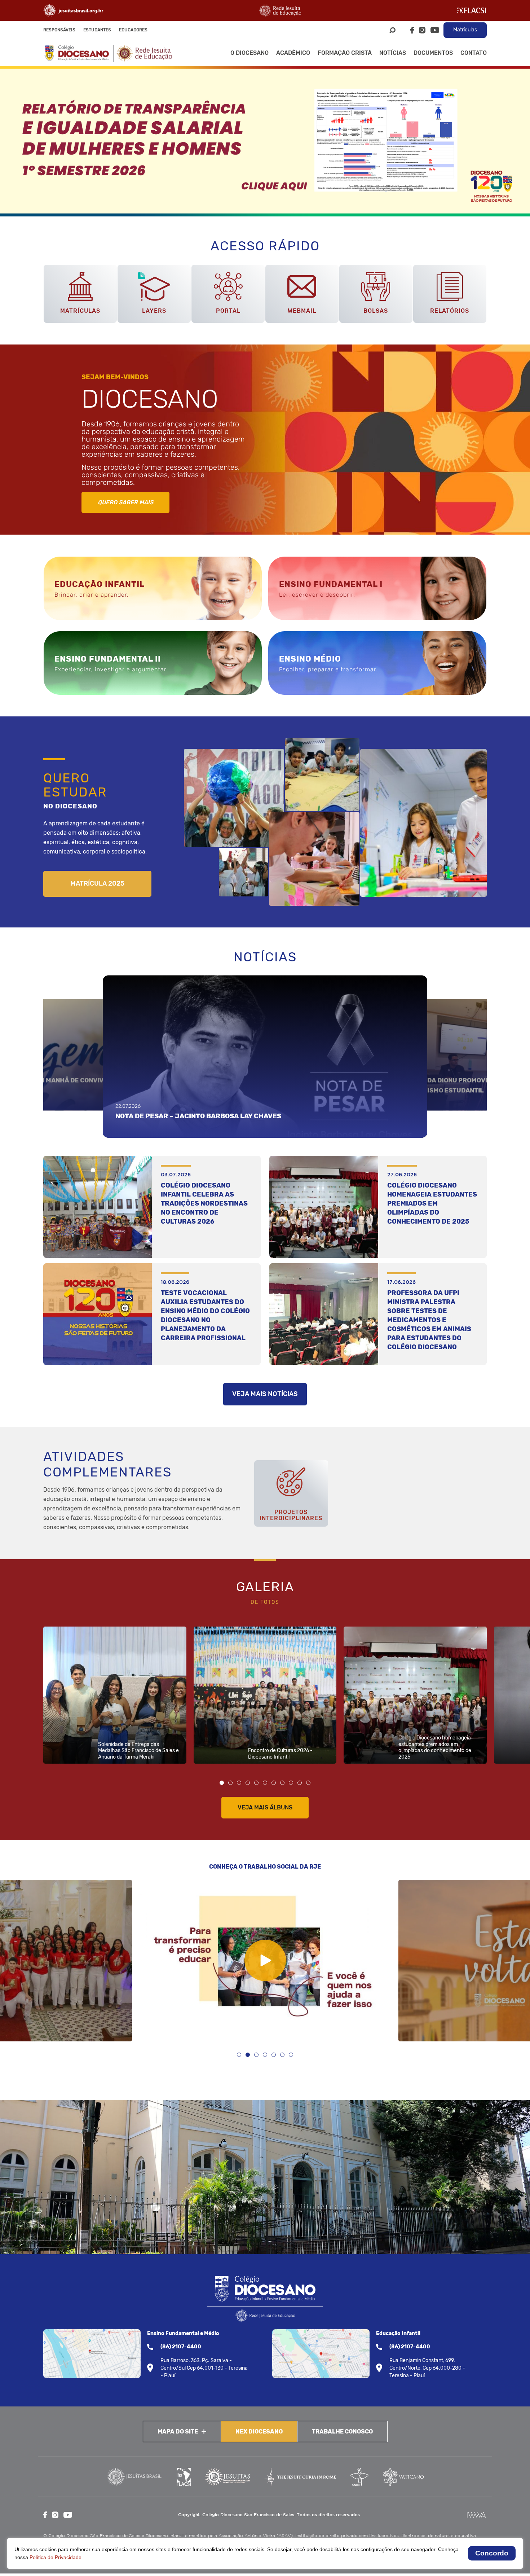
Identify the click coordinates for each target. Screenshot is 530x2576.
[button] (222, 1783)
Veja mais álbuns (265, 1807)
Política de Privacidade (56, 2557)
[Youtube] (435, 30)
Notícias (393, 53)
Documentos (433, 53)
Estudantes (97, 30)
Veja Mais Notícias (265, 1394)
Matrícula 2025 (97, 883)
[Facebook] (412, 30)
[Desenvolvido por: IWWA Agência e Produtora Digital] (476, 2515)
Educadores (133, 30)
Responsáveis (59, 30)
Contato (474, 53)
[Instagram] (422, 30)
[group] (265, 141)
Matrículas (465, 30)
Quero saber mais (125, 502)
